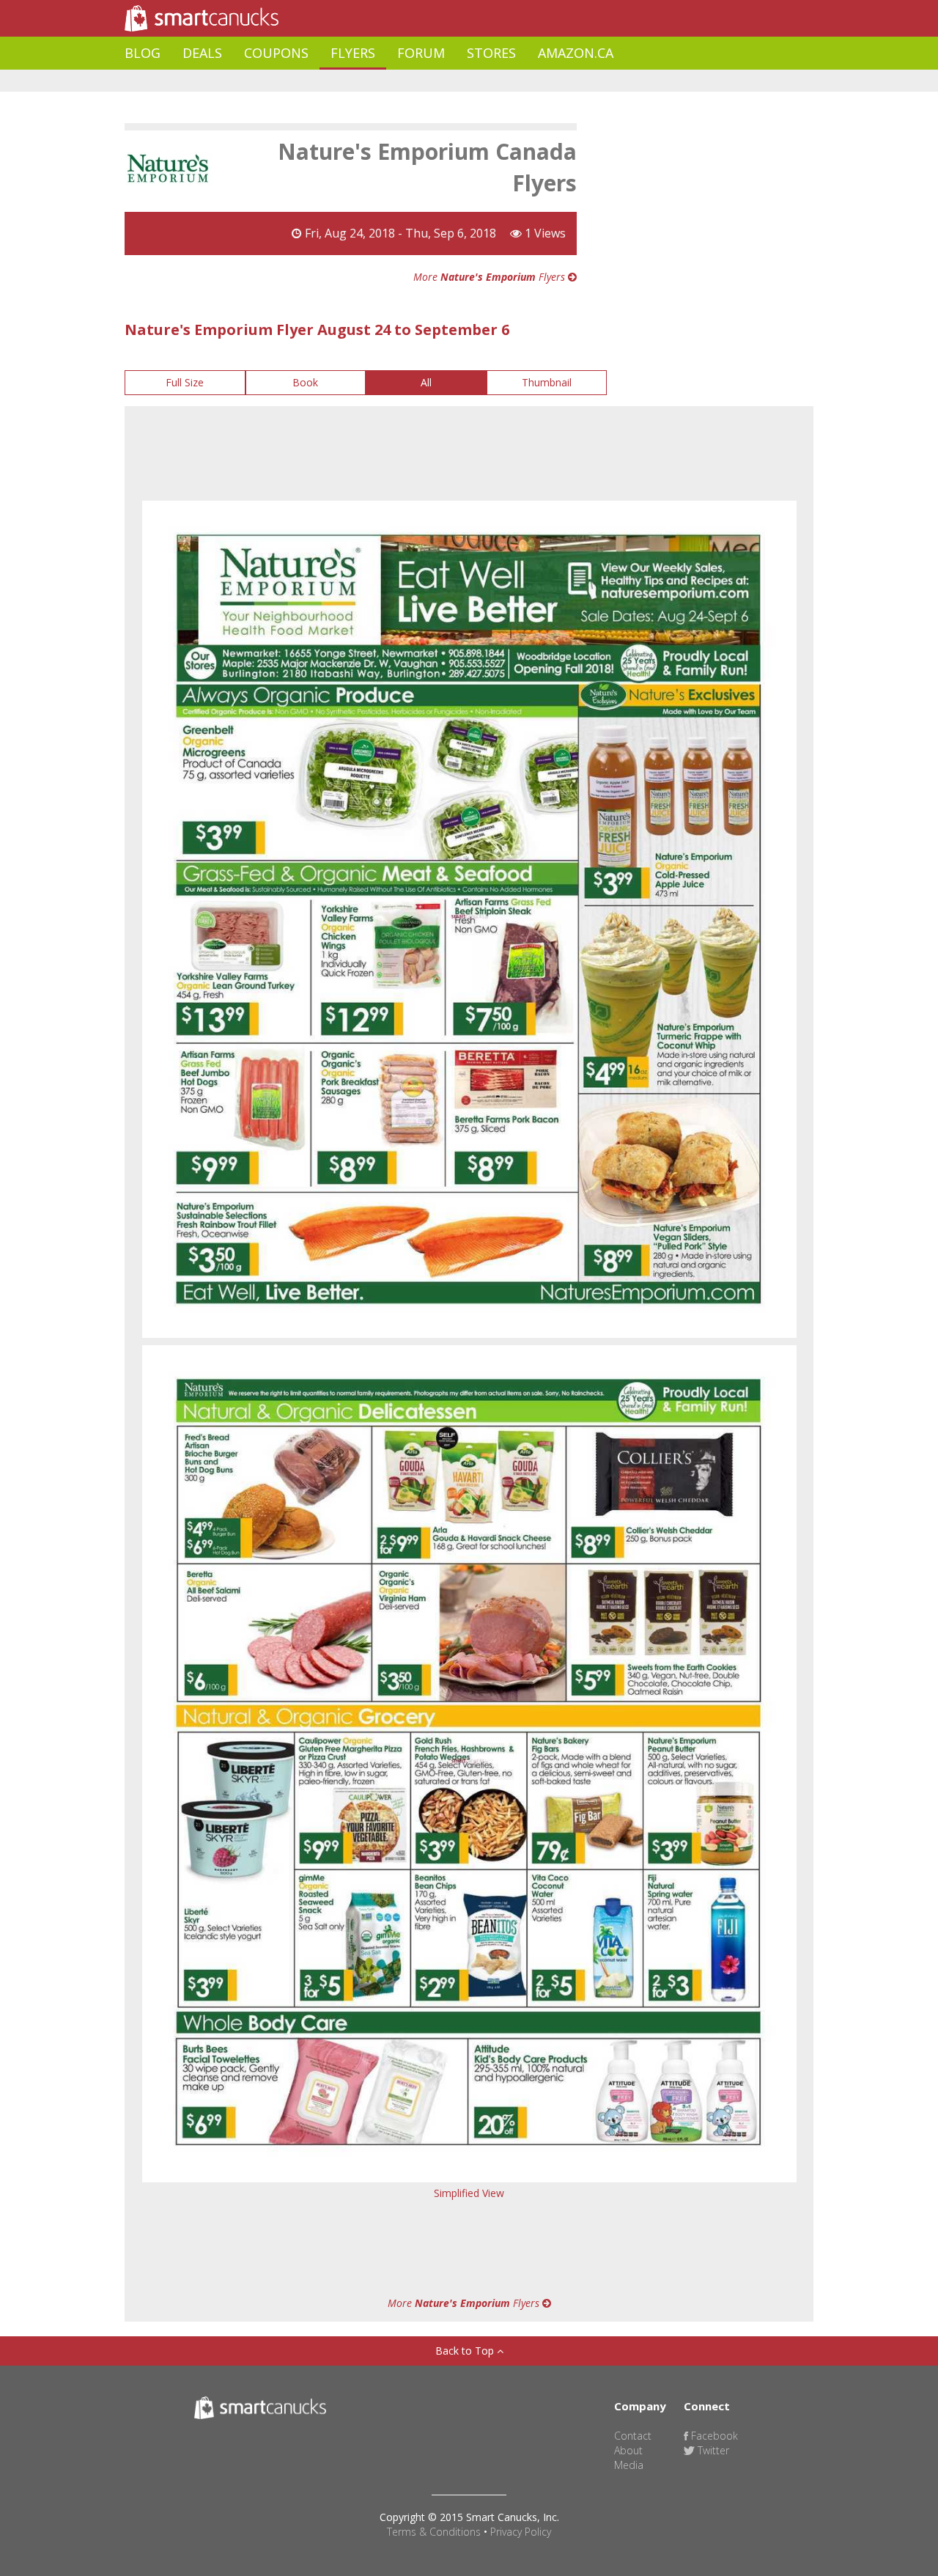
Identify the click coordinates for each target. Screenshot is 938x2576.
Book (305, 382)
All (426, 382)
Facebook (713, 2436)
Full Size (185, 382)
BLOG (143, 53)
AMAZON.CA (576, 53)
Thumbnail (547, 382)
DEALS (202, 53)
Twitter (712, 2450)
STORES (491, 53)
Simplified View (469, 2193)
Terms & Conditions (434, 2532)
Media (629, 2465)
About (628, 2450)
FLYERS (353, 53)
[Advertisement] (391, 81)
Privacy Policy (521, 2532)
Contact (633, 2436)
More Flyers (491, 277)
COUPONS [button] (276, 53)
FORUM (421, 53)
